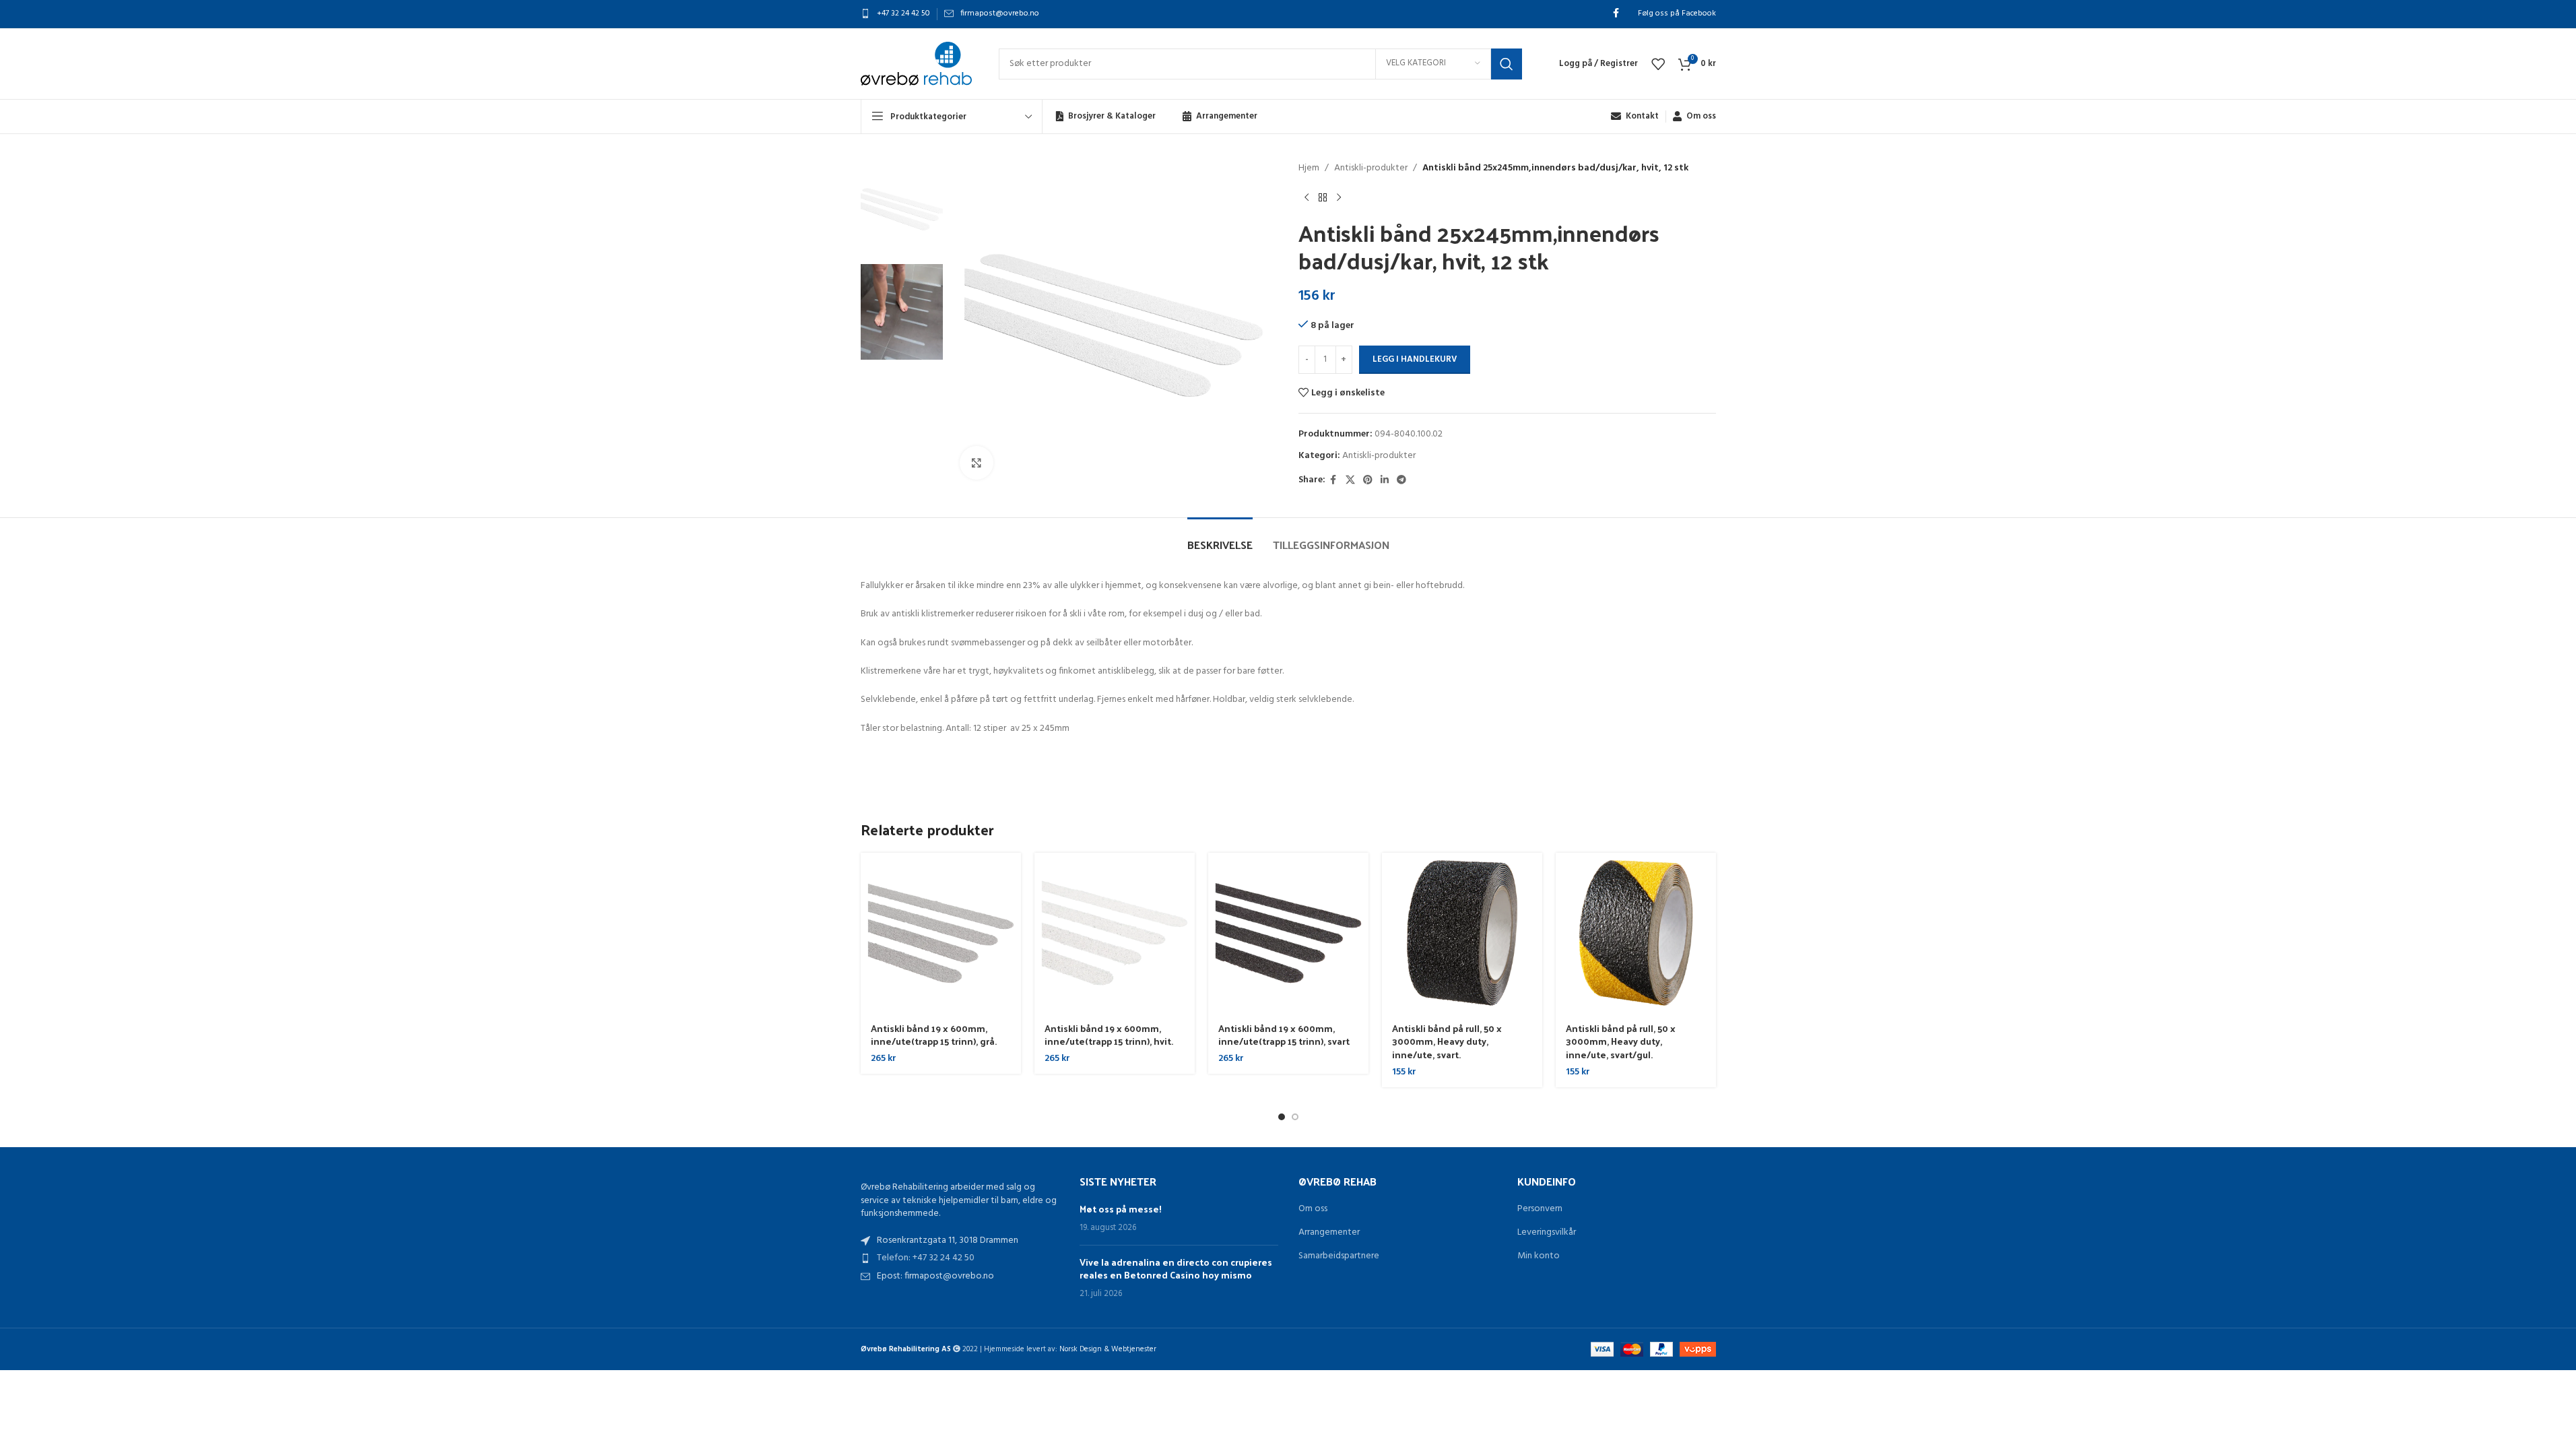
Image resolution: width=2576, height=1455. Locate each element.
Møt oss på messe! (1121, 1209)
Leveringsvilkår (1547, 1233)
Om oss (1313, 1209)
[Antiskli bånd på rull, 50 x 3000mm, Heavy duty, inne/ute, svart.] (1462, 933)
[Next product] (1339, 197)
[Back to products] (1323, 197)
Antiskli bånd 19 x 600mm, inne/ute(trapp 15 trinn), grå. (934, 1035)
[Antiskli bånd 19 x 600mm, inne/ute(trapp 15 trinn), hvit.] (1115, 933)
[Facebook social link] (1616, 14)
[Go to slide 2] (1295, 1117)
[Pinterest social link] (1368, 481)
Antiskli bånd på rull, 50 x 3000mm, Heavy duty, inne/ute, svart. (1447, 1041)
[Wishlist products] (1658, 64)
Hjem (1309, 168)
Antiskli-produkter (1371, 168)
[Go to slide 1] (1282, 1117)
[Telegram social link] (1401, 481)
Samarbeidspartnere (1339, 1256)
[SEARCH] (1507, 64)
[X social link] (1350, 481)
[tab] (1220, 538)
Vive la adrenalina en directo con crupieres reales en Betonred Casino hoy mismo (1176, 1269)
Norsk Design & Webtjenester (1108, 1349)
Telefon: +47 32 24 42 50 (926, 1258)
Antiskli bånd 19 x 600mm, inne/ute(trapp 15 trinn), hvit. (1109, 1035)
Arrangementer (1329, 1233)
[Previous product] (1307, 197)
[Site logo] (916, 64)
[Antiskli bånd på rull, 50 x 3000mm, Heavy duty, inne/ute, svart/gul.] (1636, 933)
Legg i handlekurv (1415, 359)
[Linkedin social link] (1385, 481)
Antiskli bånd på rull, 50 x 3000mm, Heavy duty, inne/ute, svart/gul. (1621, 1041)
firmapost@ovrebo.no (1000, 13)
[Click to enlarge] (977, 463)
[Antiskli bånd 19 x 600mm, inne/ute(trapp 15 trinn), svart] (1288, 933)
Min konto (1539, 1256)
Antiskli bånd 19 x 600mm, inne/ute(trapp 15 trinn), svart (1284, 1035)
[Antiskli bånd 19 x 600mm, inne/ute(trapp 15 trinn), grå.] (941, 933)
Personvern (1540, 1209)
